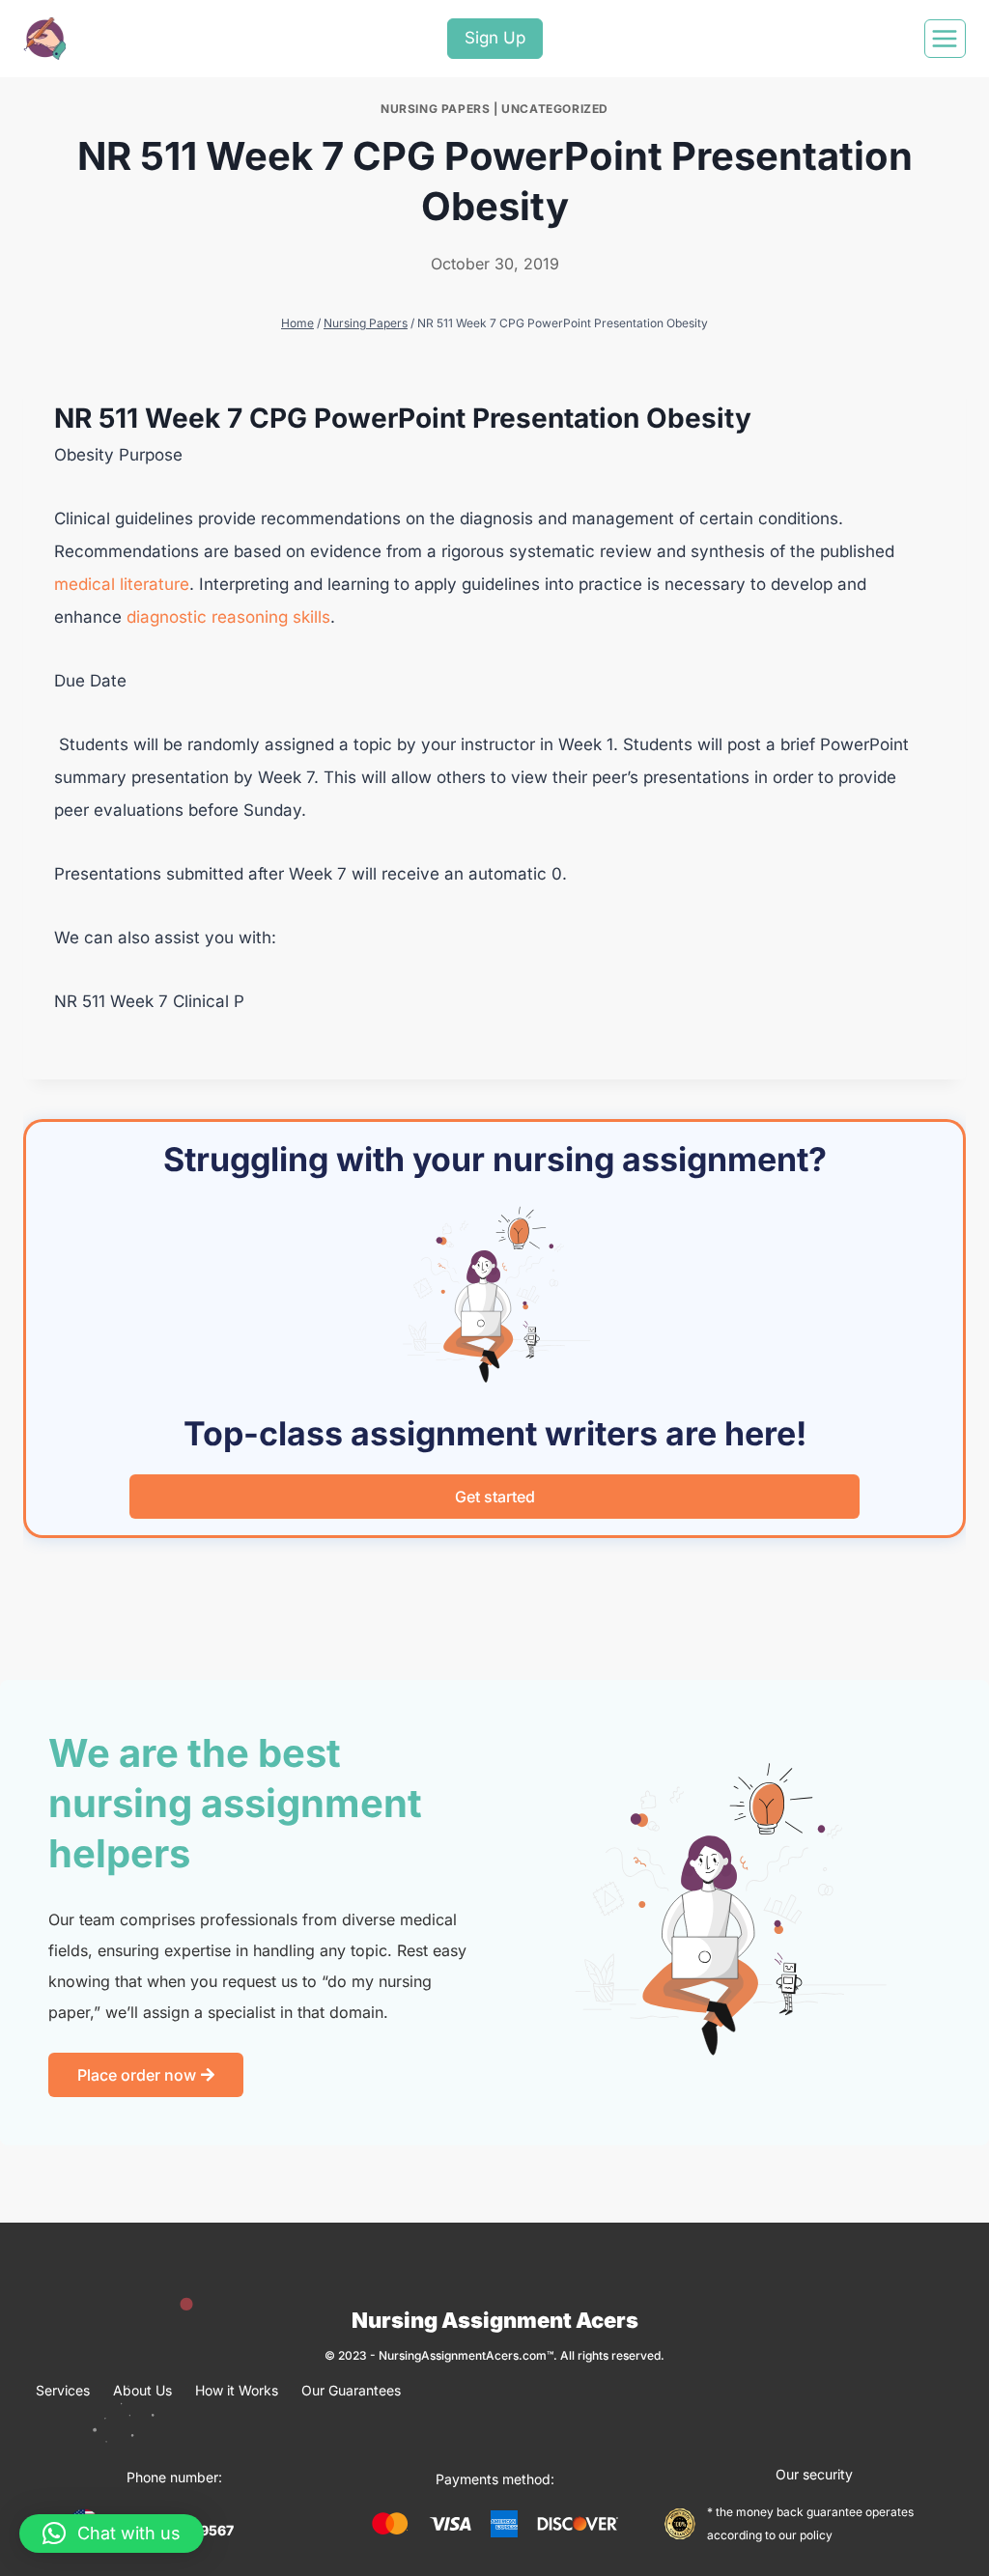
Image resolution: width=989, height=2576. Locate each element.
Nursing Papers (435, 109)
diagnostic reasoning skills (226, 617)
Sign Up (495, 38)
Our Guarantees (351, 2390)
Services (63, 2390)
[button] (112, 2534)
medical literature (122, 584)
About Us (142, 2390)
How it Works (237, 2390)
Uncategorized (555, 109)
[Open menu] (945, 39)
